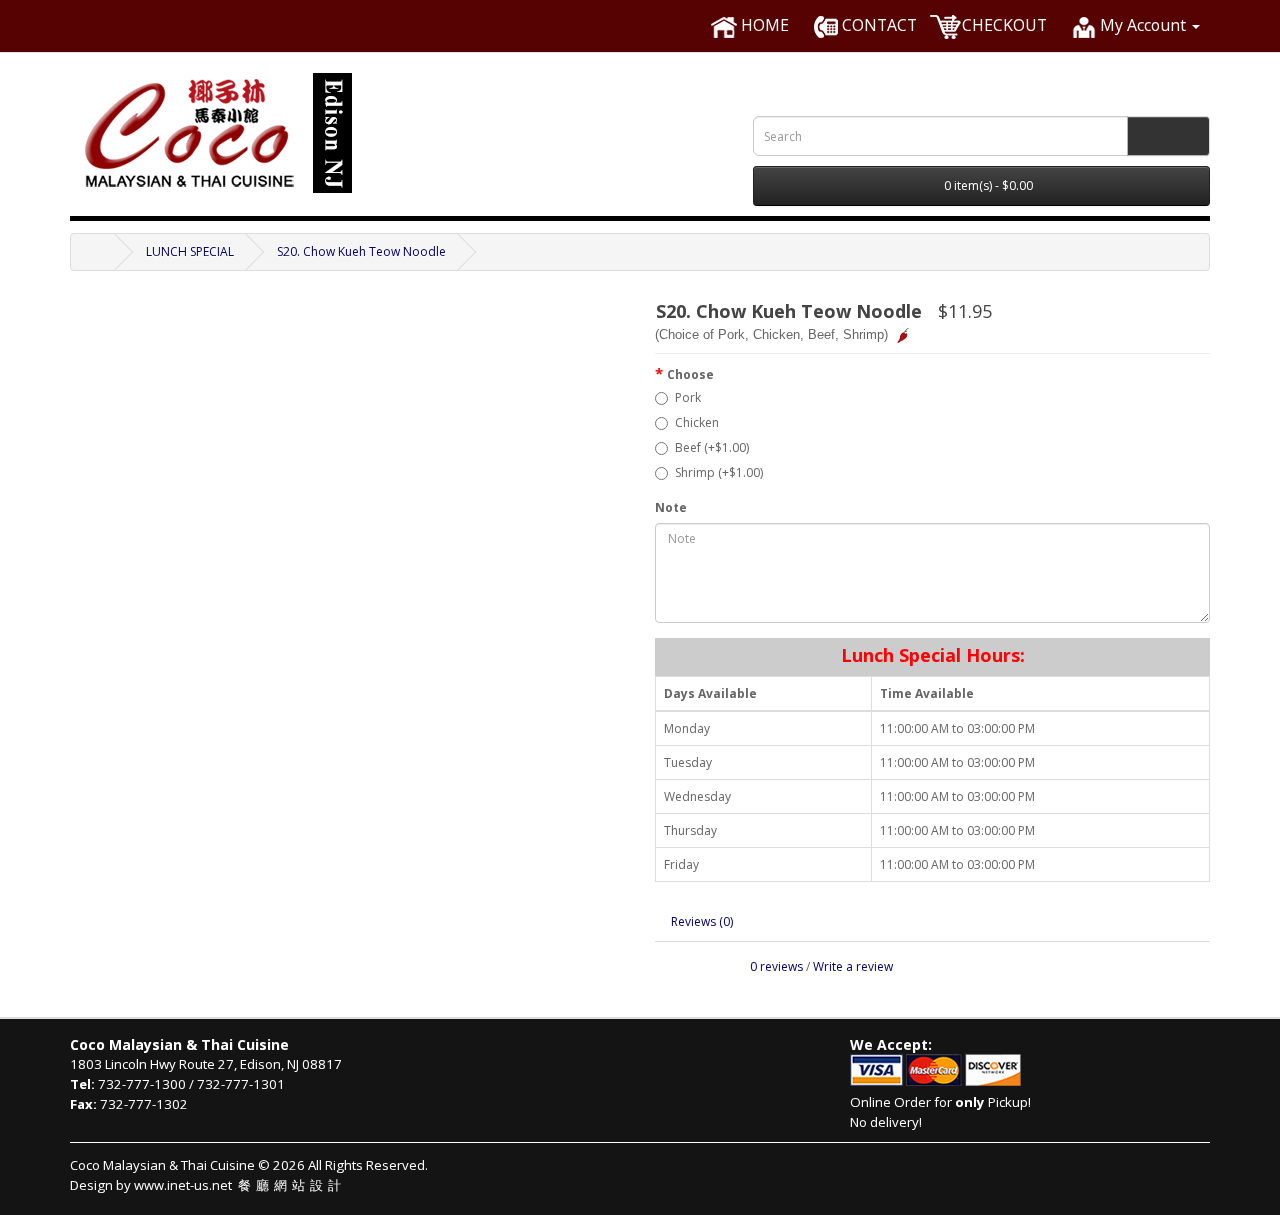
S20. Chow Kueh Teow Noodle (361, 251)
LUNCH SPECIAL (190, 251)
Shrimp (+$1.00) (719, 472)
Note (671, 507)
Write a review (853, 966)
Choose (690, 374)
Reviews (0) (702, 921)
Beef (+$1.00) (712, 447)
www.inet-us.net (240, 1185)
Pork (688, 397)
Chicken (697, 422)
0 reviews (776, 966)
